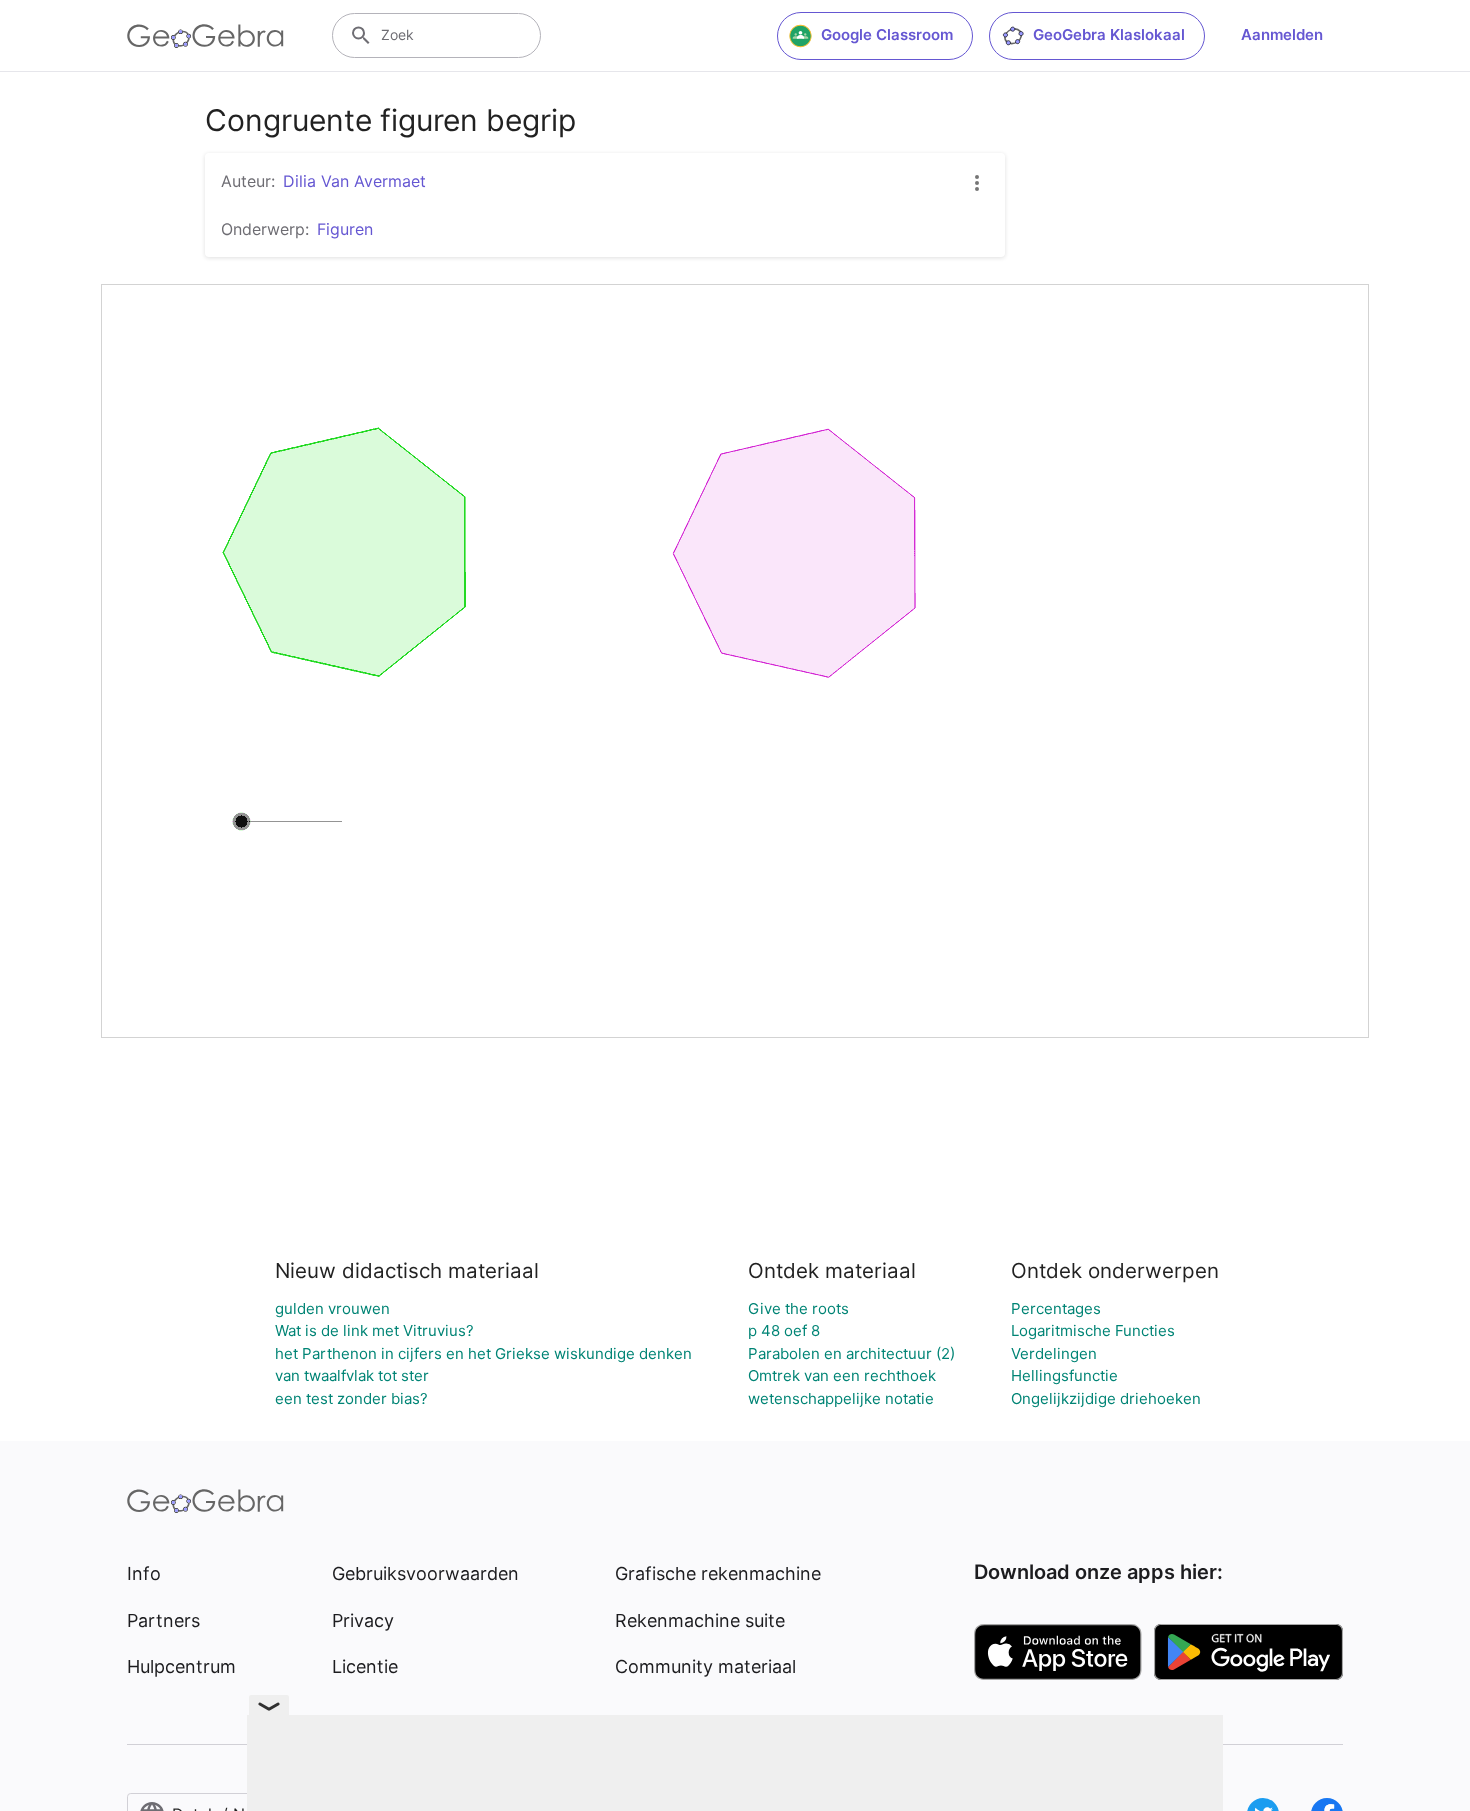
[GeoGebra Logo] (205, 36)
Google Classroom (887, 34)
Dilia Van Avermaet (354, 181)
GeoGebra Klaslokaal (1109, 34)
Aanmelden (1282, 34)
